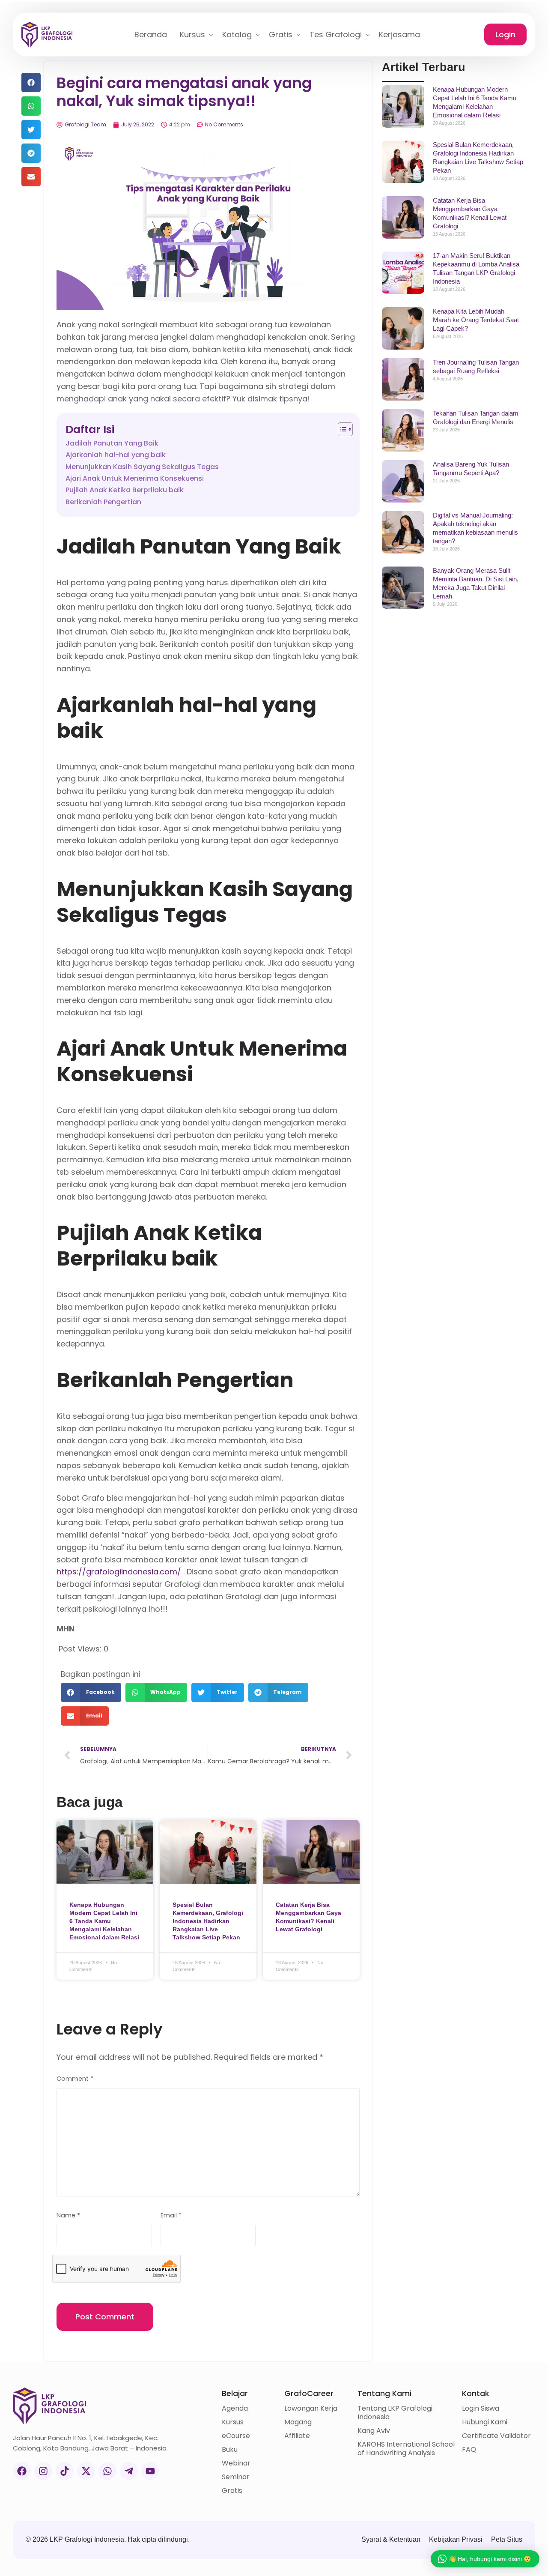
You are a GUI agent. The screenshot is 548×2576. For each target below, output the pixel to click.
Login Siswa (481, 2408)
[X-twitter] (86, 2471)
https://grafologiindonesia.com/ (119, 1572)
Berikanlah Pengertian (103, 502)
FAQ (469, 2450)
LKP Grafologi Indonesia (87, 2539)
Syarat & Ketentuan (391, 2539)
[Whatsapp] (107, 2471)
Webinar (236, 2463)
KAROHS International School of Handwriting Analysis (406, 2449)
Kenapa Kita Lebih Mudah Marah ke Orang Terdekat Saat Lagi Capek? (476, 320)
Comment (75, 2079)
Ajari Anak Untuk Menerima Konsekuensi (135, 478)
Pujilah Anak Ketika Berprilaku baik (125, 490)
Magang (298, 2422)
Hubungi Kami (485, 2422)
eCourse (236, 2436)
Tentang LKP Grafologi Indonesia (395, 2413)
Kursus (233, 2422)
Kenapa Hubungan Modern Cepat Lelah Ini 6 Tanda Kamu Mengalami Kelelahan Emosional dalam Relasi (104, 1921)
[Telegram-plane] (129, 2471)
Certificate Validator (496, 2436)
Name (68, 2215)
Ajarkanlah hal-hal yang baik (116, 455)
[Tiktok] (65, 2471)
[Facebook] (22, 2471)
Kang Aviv (374, 2431)
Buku (230, 2450)
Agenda (235, 2408)
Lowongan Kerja (311, 2408)
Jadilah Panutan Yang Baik (112, 443)
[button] (31, 82)
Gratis (232, 2491)
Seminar (236, 2477)
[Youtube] (150, 2471)
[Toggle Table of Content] (341, 429)
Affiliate (297, 2436)
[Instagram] (43, 2471)
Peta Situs (507, 2539)
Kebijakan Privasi (456, 2539)
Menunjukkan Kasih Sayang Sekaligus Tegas (142, 467)
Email (171, 2215)
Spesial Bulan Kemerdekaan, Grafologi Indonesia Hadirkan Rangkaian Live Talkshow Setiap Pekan (208, 1921)
